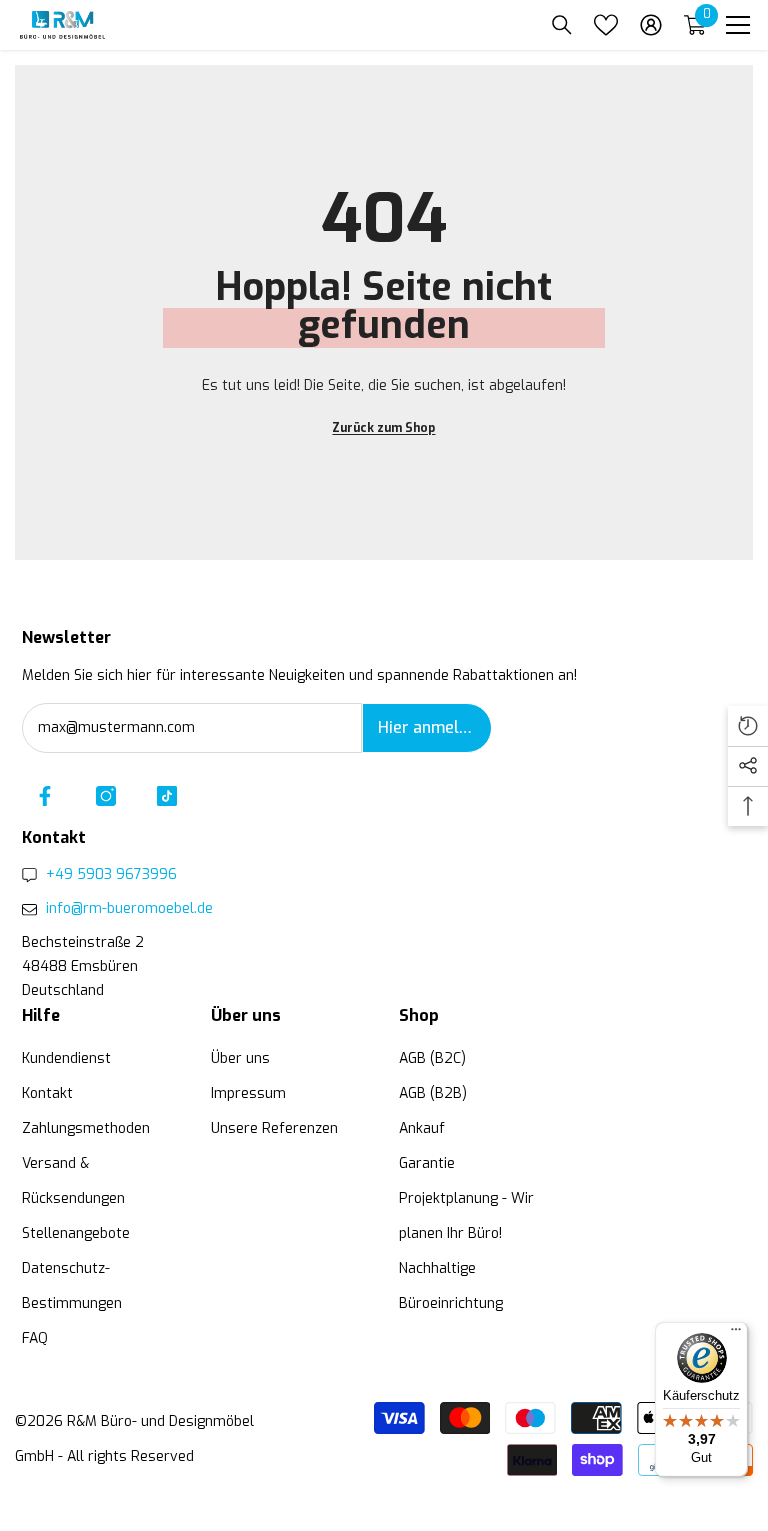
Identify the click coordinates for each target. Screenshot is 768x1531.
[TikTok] (167, 796)
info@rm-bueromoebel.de (129, 908)
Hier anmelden (432, 727)
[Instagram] (106, 796)
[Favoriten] (606, 25)
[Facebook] (45, 796)
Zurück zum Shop (383, 428)
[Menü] (736, 1334)
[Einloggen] (651, 25)
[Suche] (562, 25)
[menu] (738, 25)
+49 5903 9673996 (111, 874)
